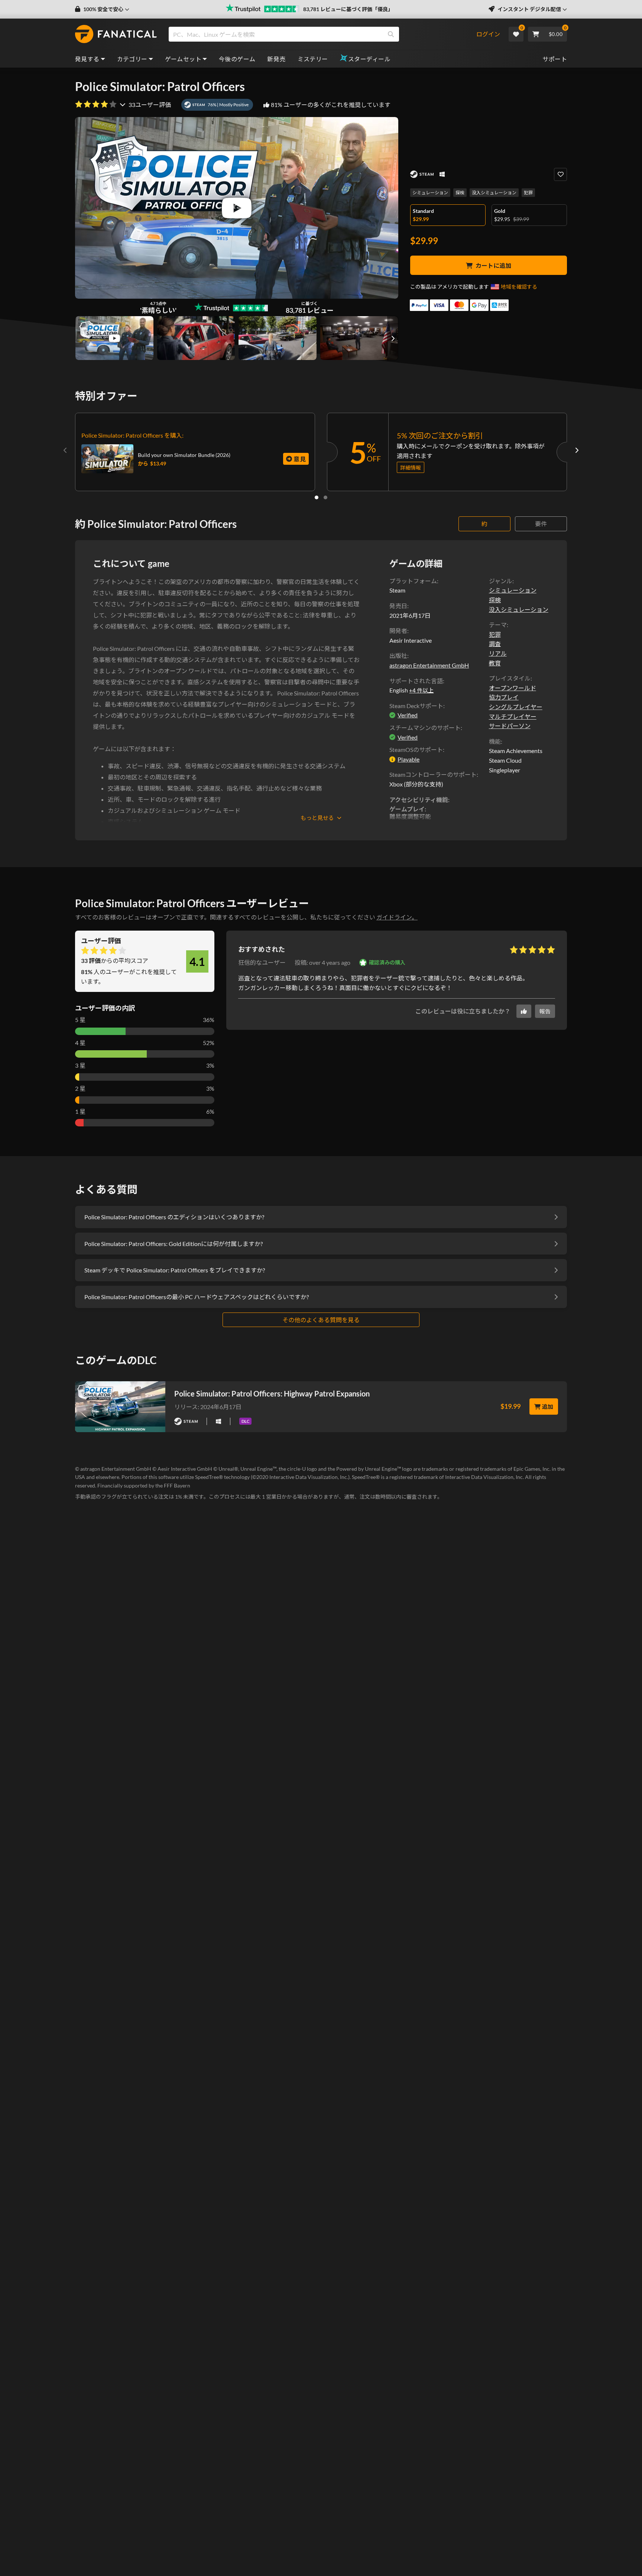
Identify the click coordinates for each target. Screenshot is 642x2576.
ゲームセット (183, 59)
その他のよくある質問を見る (321, 1320)
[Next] (577, 450)
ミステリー (313, 59)
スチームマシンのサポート (425, 728)
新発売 (276, 59)
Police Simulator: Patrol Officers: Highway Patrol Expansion (272, 1394)
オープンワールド (513, 688)
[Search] (391, 34)
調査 (495, 644)
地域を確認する (519, 287)
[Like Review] (524, 1011)
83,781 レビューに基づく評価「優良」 (348, 9)
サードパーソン (510, 726)
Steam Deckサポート (416, 706)
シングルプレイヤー (516, 707)
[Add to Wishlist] (560, 174)
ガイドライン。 (397, 917)
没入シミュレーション (494, 193)
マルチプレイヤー (513, 716)
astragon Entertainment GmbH (429, 665)
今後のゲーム (237, 59)
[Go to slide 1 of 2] (317, 497)
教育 (495, 663)
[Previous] (65, 450)
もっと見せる (317, 818)
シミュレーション (430, 193)
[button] (102, 9)
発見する (87, 59)
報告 (545, 1011)
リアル (498, 653)
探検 (460, 193)
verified (408, 715)
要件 (541, 524)
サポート (555, 59)
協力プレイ (504, 697)
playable (408, 759)
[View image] (114, 338)
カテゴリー (132, 59)
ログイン (488, 34)
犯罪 (528, 193)
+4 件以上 (421, 690)
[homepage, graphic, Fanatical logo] (116, 34)
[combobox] (322, 34)
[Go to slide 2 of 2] (325, 497)
